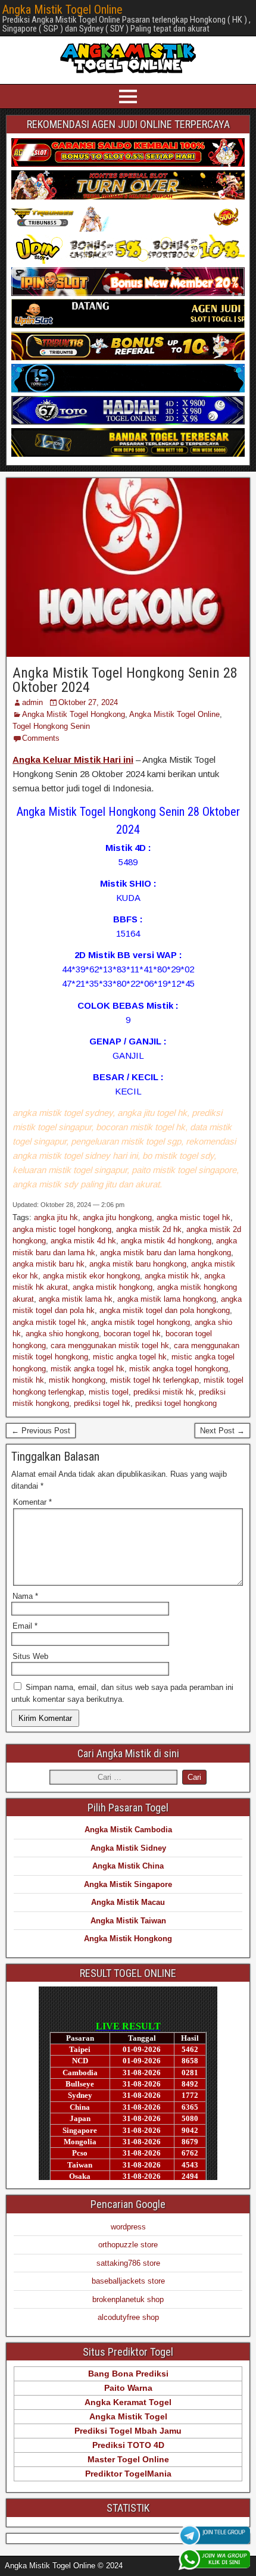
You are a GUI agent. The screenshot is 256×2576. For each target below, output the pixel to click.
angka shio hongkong (62, 1334)
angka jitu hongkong (117, 1217)
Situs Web (30, 1656)
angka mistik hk (172, 1276)
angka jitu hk (56, 1217)
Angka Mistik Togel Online (63, 10)
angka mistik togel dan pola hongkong (165, 1310)
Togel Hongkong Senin (51, 726)
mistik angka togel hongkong (179, 1369)
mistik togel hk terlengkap (154, 1380)
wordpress (128, 2227)
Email (25, 1626)
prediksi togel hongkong (176, 1403)
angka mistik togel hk (49, 1322)
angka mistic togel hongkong (62, 1229)
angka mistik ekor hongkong (91, 1276)
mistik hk (28, 1380)
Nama (25, 1596)
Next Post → (222, 1431)
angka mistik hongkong (113, 1287)
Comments (41, 738)
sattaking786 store (128, 2263)
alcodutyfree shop (128, 2317)
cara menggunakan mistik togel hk (110, 1345)
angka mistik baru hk (49, 1264)
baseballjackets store (128, 2281)
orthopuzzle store (128, 2245)
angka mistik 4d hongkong (166, 1241)
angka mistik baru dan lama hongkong (166, 1253)
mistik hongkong (77, 1380)
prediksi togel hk (102, 1403)
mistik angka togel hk (88, 1369)
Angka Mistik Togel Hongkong (74, 714)
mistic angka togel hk (130, 1357)
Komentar (32, 1502)
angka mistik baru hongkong (138, 1264)
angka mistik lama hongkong (167, 1299)
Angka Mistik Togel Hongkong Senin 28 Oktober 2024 (125, 680)
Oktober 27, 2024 (88, 702)
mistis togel (109, 1392)
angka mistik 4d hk (83, 1241)
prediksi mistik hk (164, 1392)
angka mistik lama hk (76, 1299)
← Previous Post (41, 1431)
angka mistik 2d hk (149, 1229)
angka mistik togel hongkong (141, 1322)
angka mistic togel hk (193, 1217)
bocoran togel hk (132, 1334)
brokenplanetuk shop (128, 2299)
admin (32, 702)
